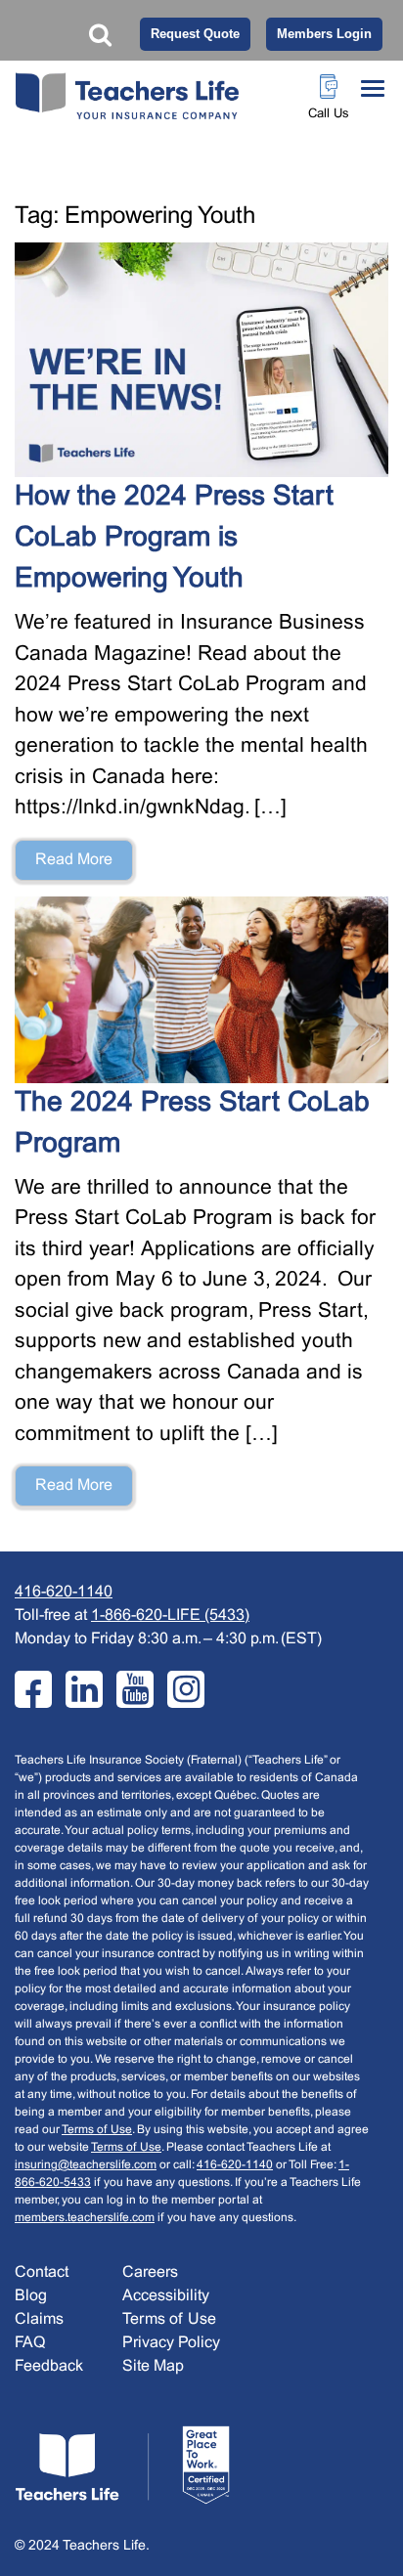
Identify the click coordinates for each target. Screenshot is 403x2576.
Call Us (329, 114)
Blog (31, 2296)
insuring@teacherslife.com (86, 2165)
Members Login (324, 34)
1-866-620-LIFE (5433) (170, 1615)
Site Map (153, 2366)
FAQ (30, 2343)
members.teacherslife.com (85, 2218)
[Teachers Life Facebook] (33, 1689)
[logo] (122, 2465)
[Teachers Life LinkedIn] (84, 1689)
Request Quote (195, 34)
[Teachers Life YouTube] (135, 1689)
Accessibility (166, 2296)
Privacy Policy (171, 2343)
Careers (150, 2272)
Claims (39, 2319)
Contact (42, 2272)
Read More (74, 860)
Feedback (49, 2366)
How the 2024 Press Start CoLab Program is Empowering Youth (174, 539)
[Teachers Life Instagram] (186, 1689)
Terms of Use (97, 2130)
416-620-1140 (64, 1592)
